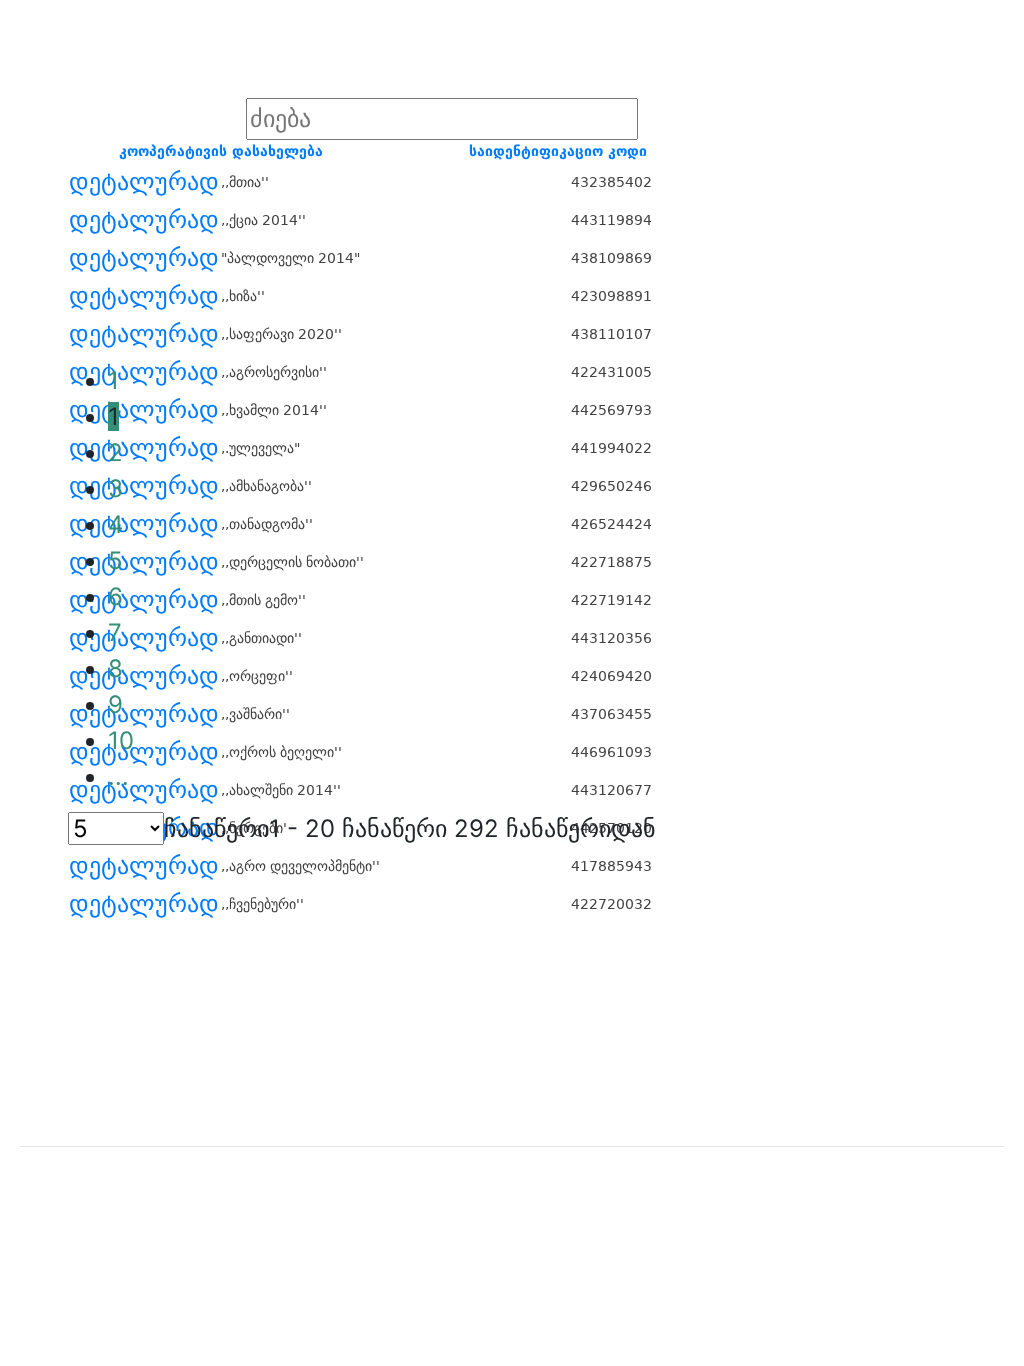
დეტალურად (144, 182)
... (118, 776)
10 (121, 740)
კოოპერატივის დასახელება (221, 151)
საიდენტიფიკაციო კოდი (558, 151)
